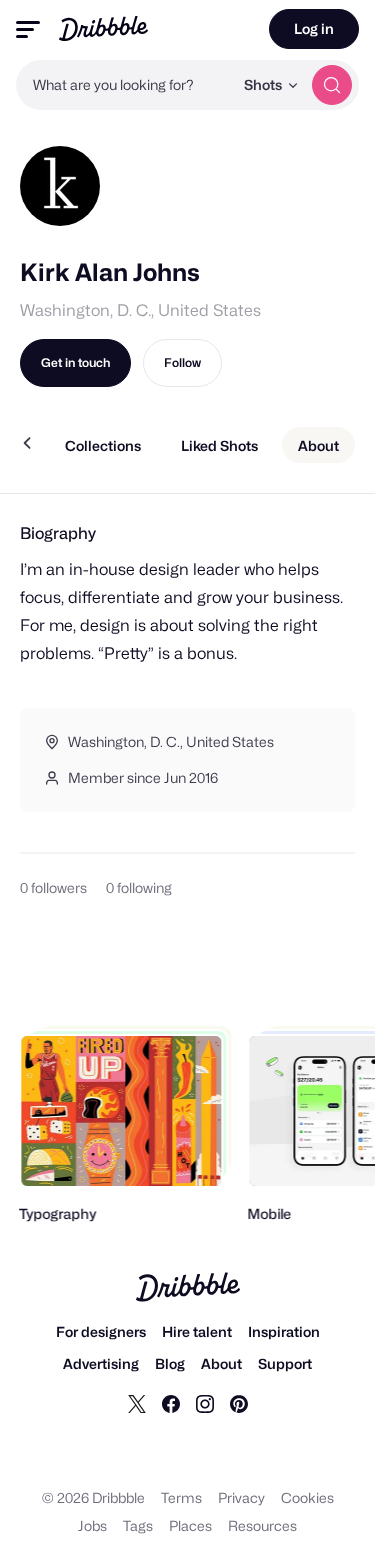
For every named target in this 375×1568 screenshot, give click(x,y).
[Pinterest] (239, 1403)
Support (285, 1363)
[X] (137, 1403)
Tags (138, 1525)
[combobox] (124, 85)
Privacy (241, 1497)
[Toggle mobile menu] (28, 29)
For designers (101, 1331)
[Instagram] (205, 1403)
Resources (262, 1525)
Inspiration (284, 1331)
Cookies (307, 1497)
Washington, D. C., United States (140, 310)
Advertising (101, 1363)
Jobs (92, 1525)
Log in (314, 28)
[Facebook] (171, 1403)
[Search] (332, 85)
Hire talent (197, 1331)
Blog (170, 1363)
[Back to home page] (103, 28)
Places (190, 1525)
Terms (181, 1497)
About (221, 1363)
